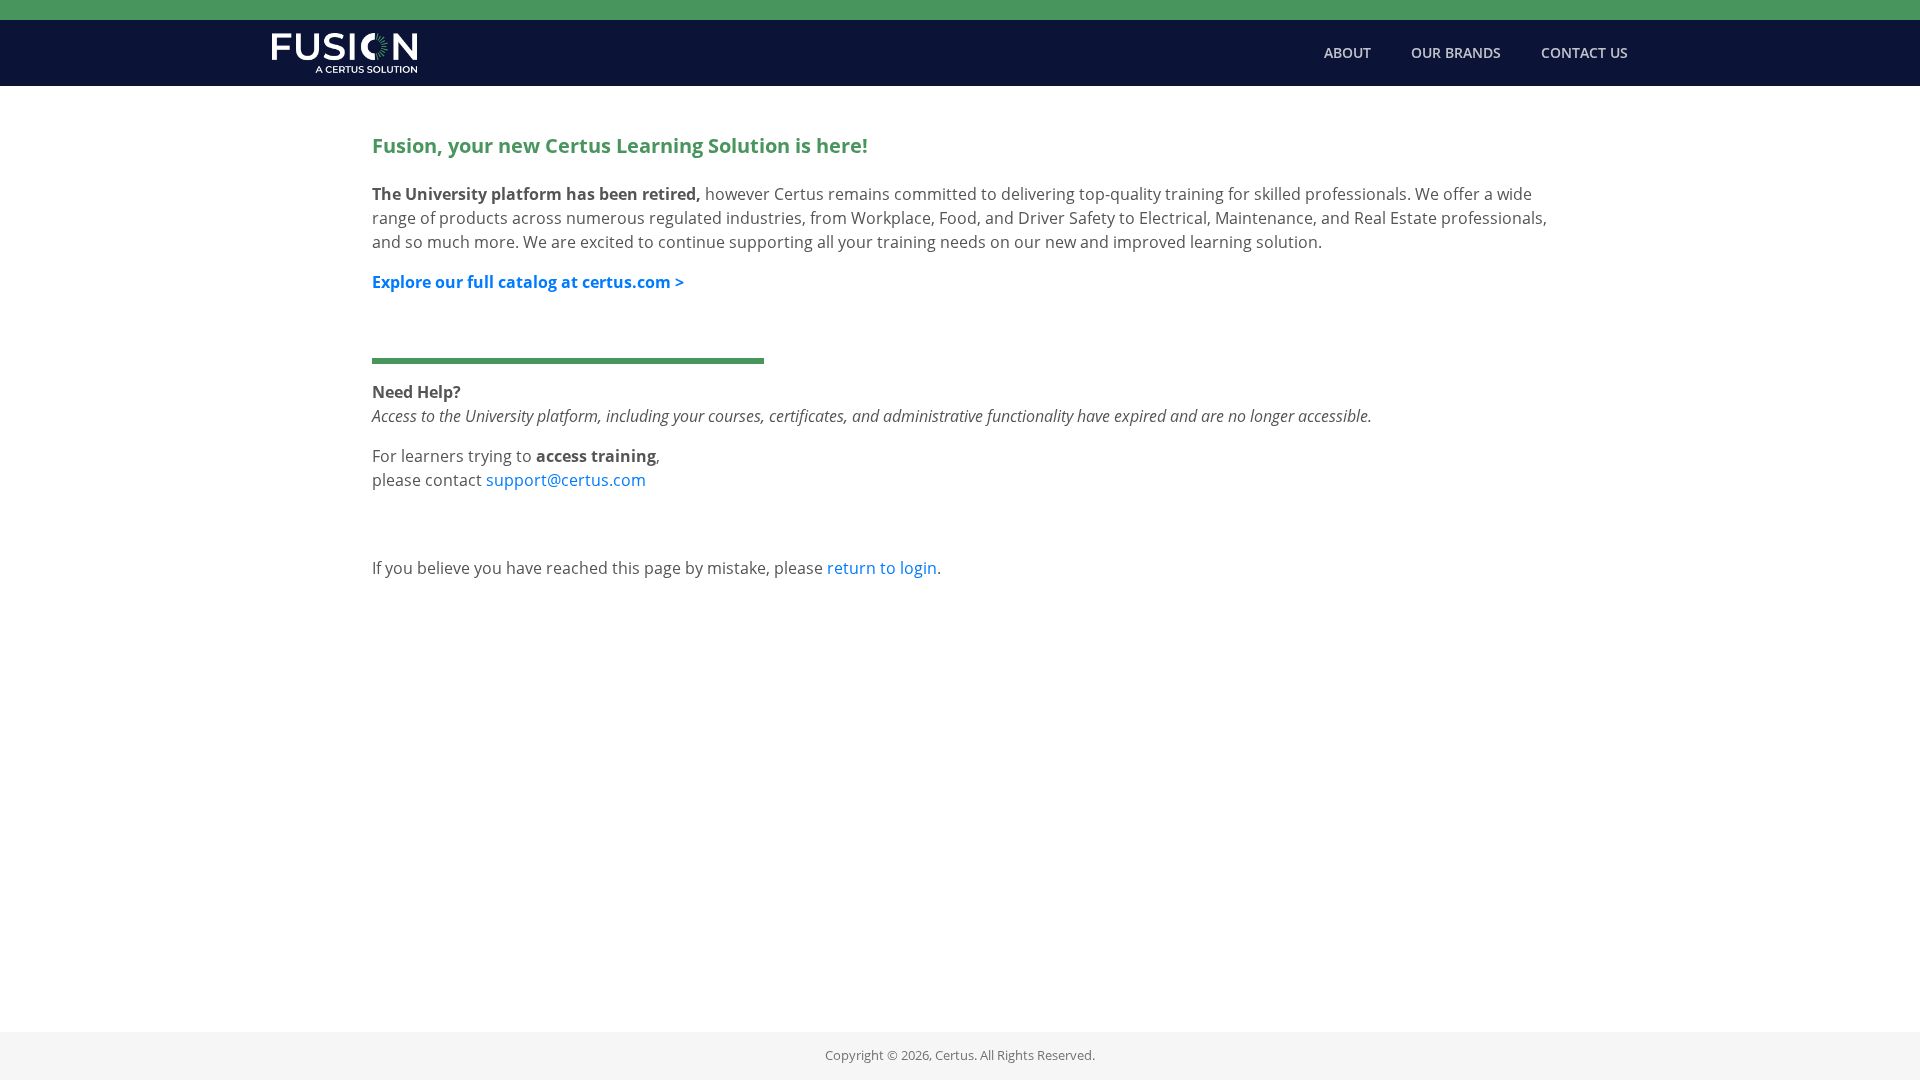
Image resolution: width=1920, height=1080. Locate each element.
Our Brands (1456, 52)
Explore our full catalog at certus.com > (528, 282)
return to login (882, 568)
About (1347, 52)
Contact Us (1584, 52)
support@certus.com (566, 480)
